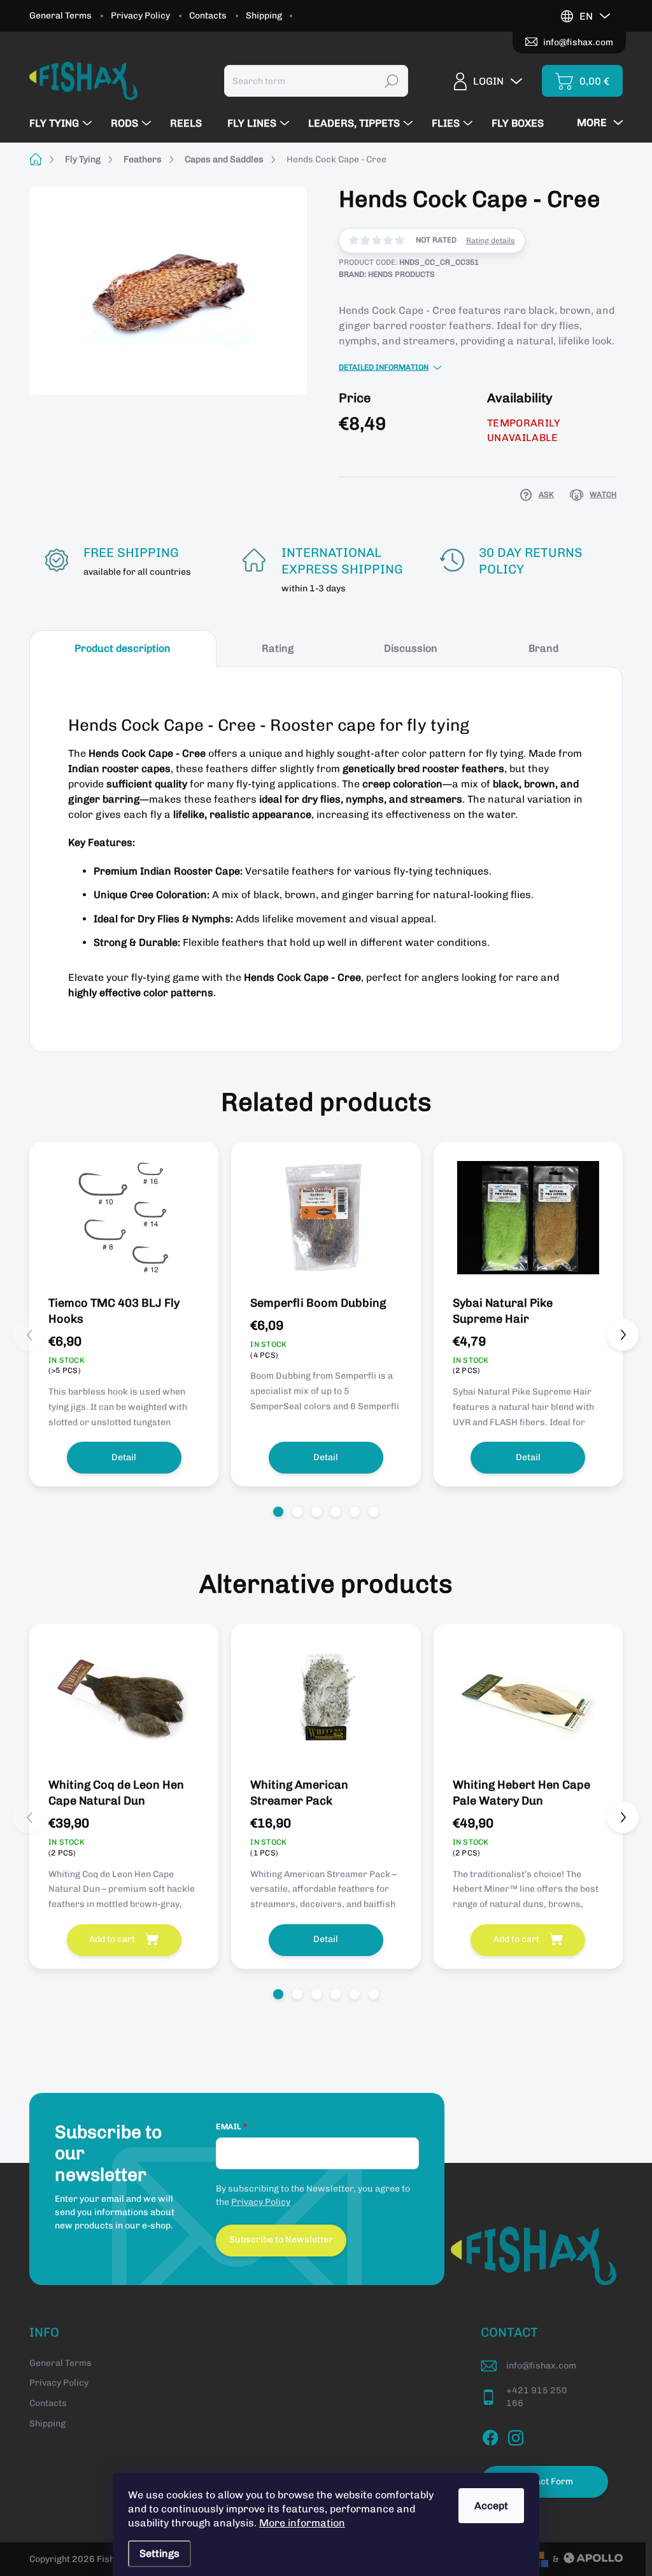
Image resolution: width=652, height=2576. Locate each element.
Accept (491, 2506)
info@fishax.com (541, 2366)
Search (392, 81)
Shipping (264, 16)
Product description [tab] (123, 648)
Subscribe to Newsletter (281, 2240)
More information (302, 2523)
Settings (159, 2553)
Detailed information (384, 367)
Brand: (387, 274)
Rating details (491, 241)
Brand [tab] (543, 648)
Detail (124, 1457)
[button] (278, 1512)
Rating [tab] (278, 648)
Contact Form (545, 2481)
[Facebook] (490, 2435)
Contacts (208, 16)
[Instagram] (516, 2435)
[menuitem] (62, 123)
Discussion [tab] (411, 648)
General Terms (60, 16)
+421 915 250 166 (537, 2397)
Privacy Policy (140, 16)
